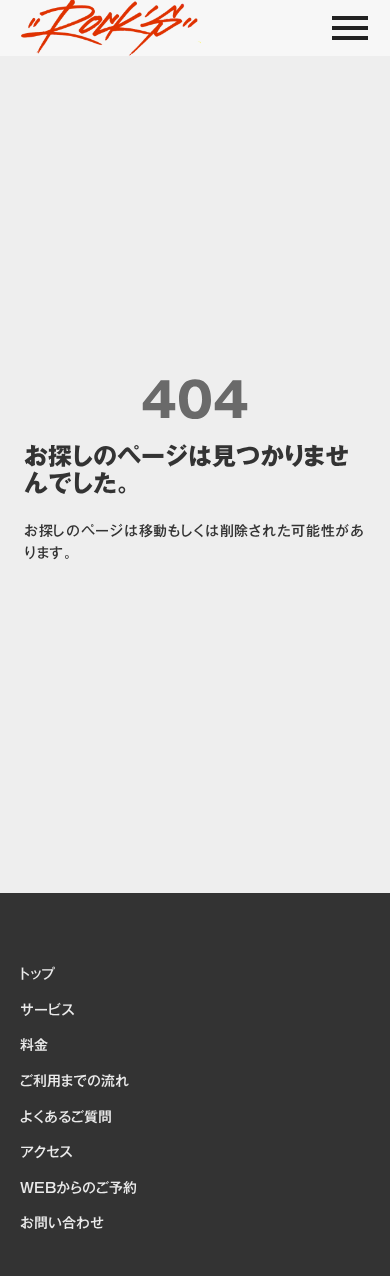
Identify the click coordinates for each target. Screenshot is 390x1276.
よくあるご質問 (66, 1118)
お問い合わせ (62, 1224)
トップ (37, 975)
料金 (34, 1046)
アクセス (46, 1153)
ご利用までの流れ (74, 1082)
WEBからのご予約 (78, 1189)
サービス (47, 1011)
